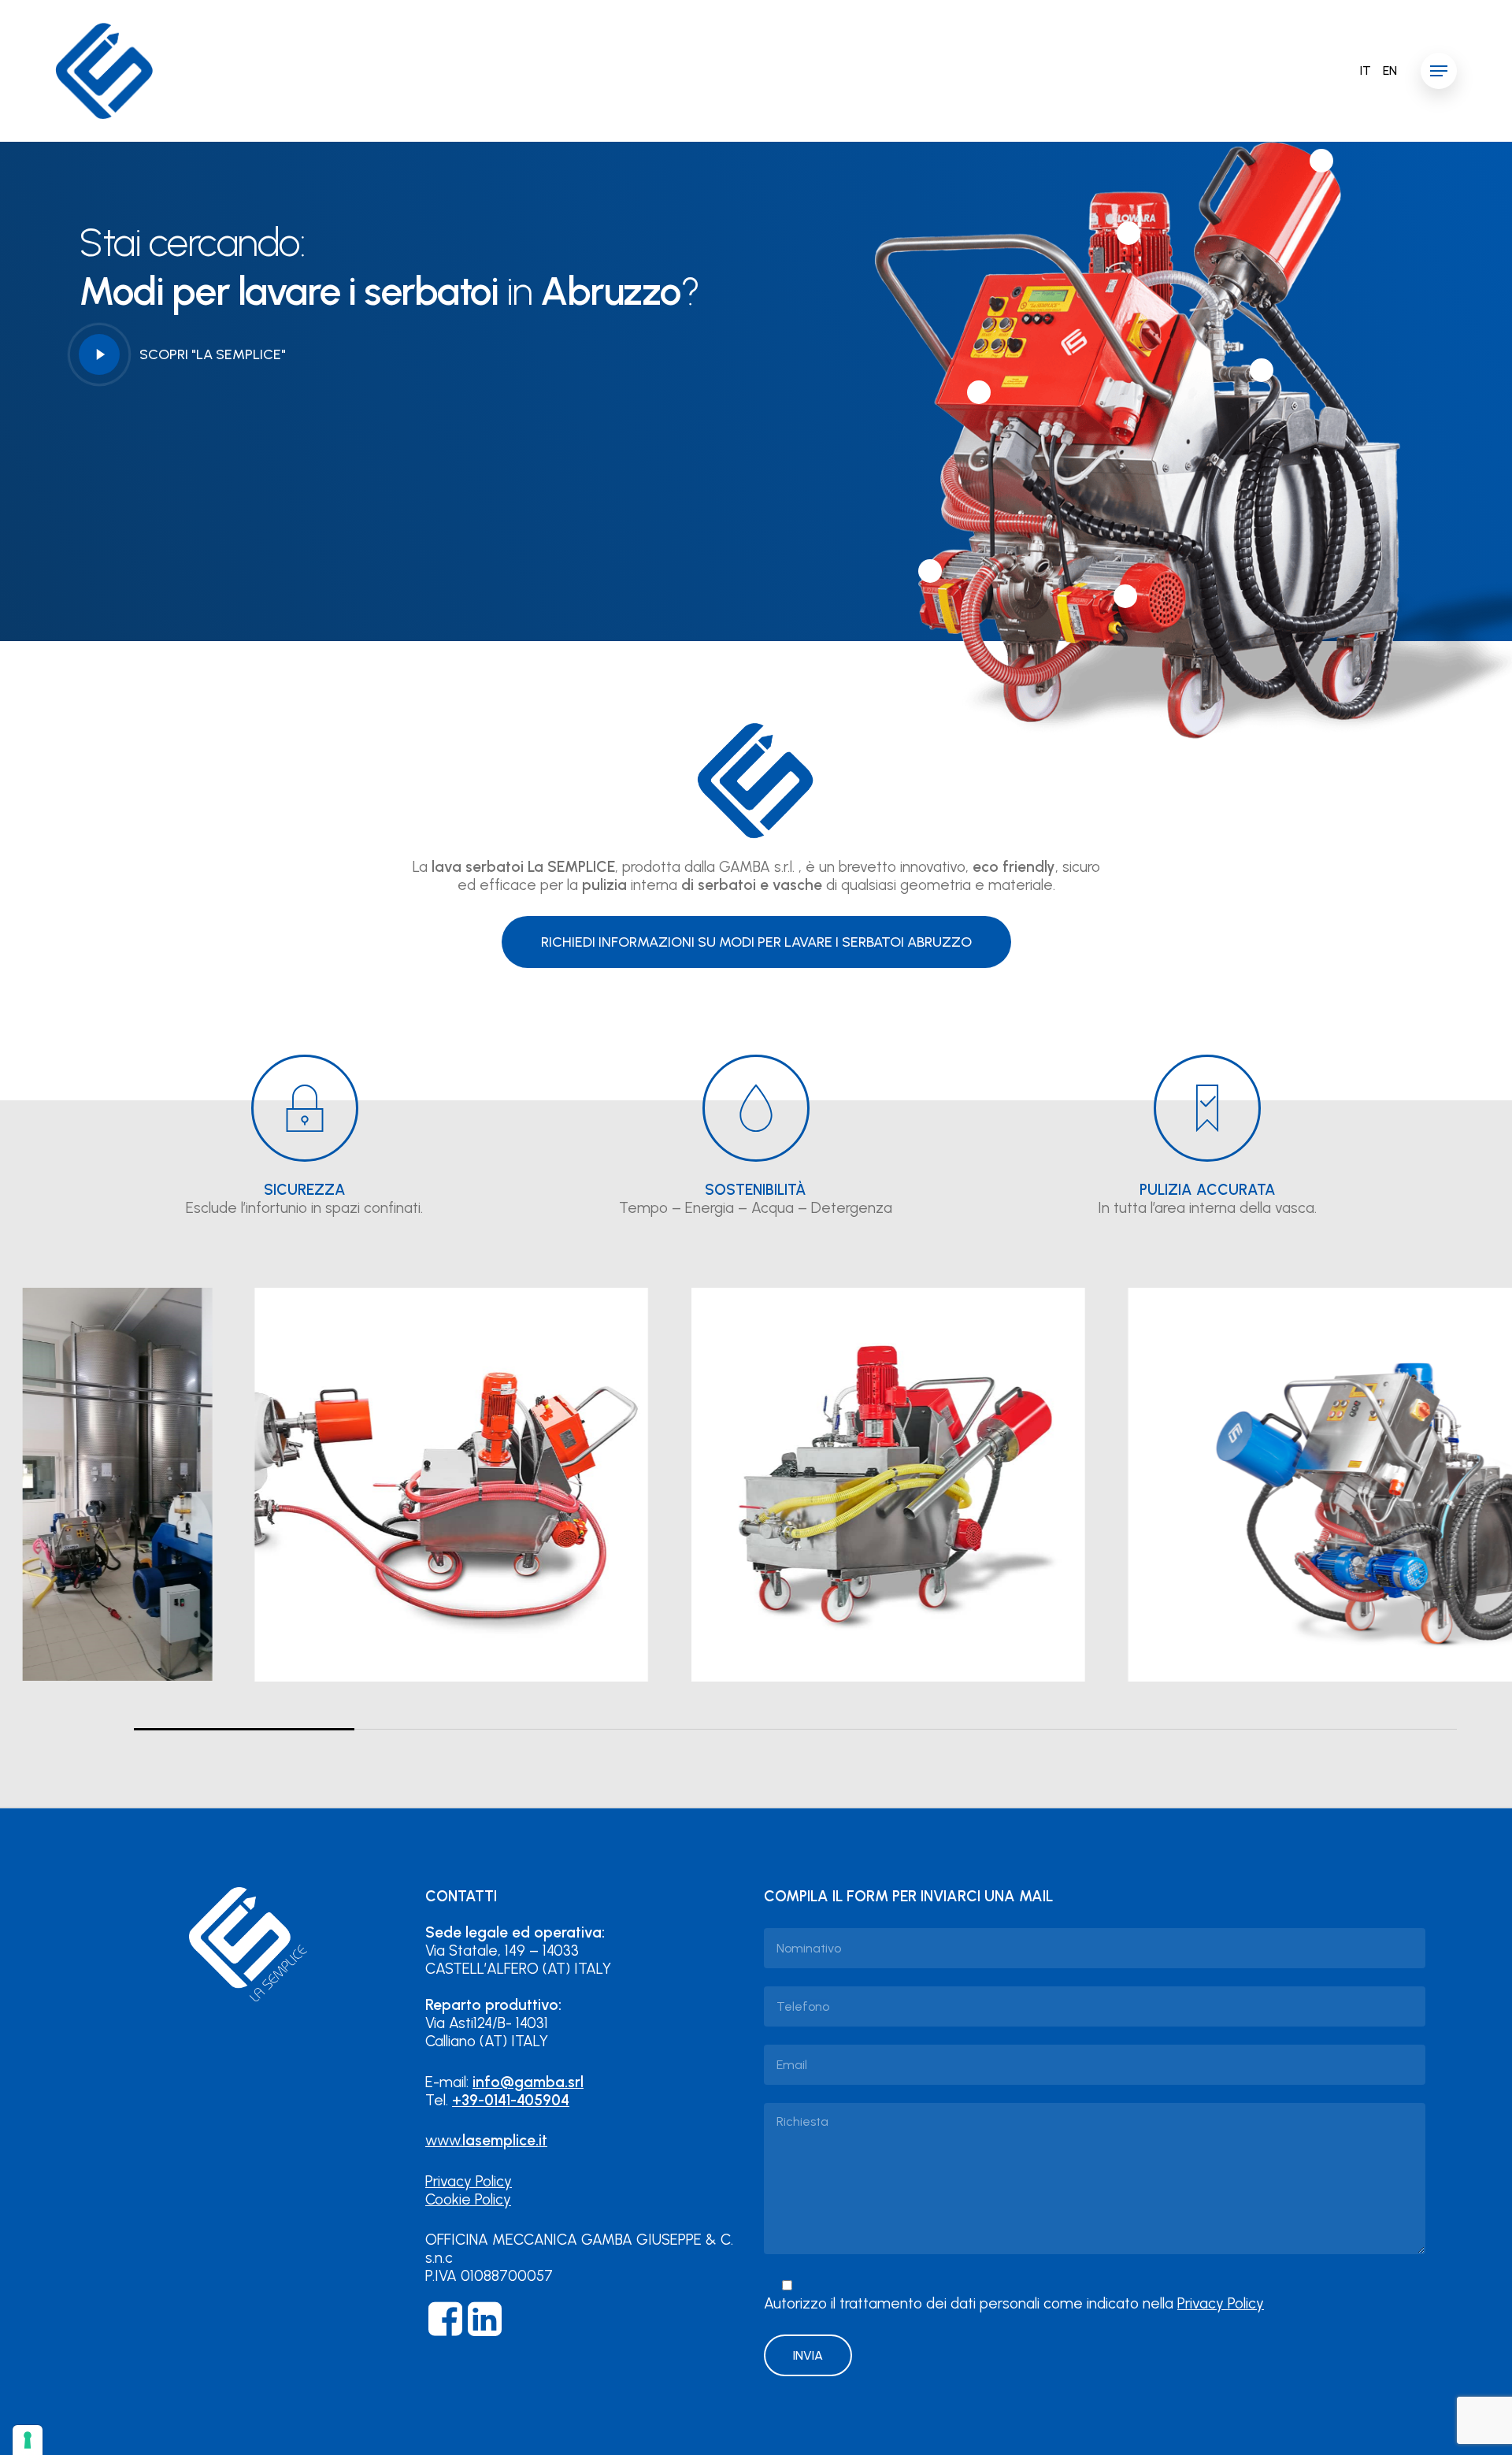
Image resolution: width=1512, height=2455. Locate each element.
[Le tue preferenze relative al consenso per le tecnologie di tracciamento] (28, 2440)
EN (1390, 71)
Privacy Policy (469, 2181)
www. (486, 2140)
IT (1366, 71)
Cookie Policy (468, 2199)
